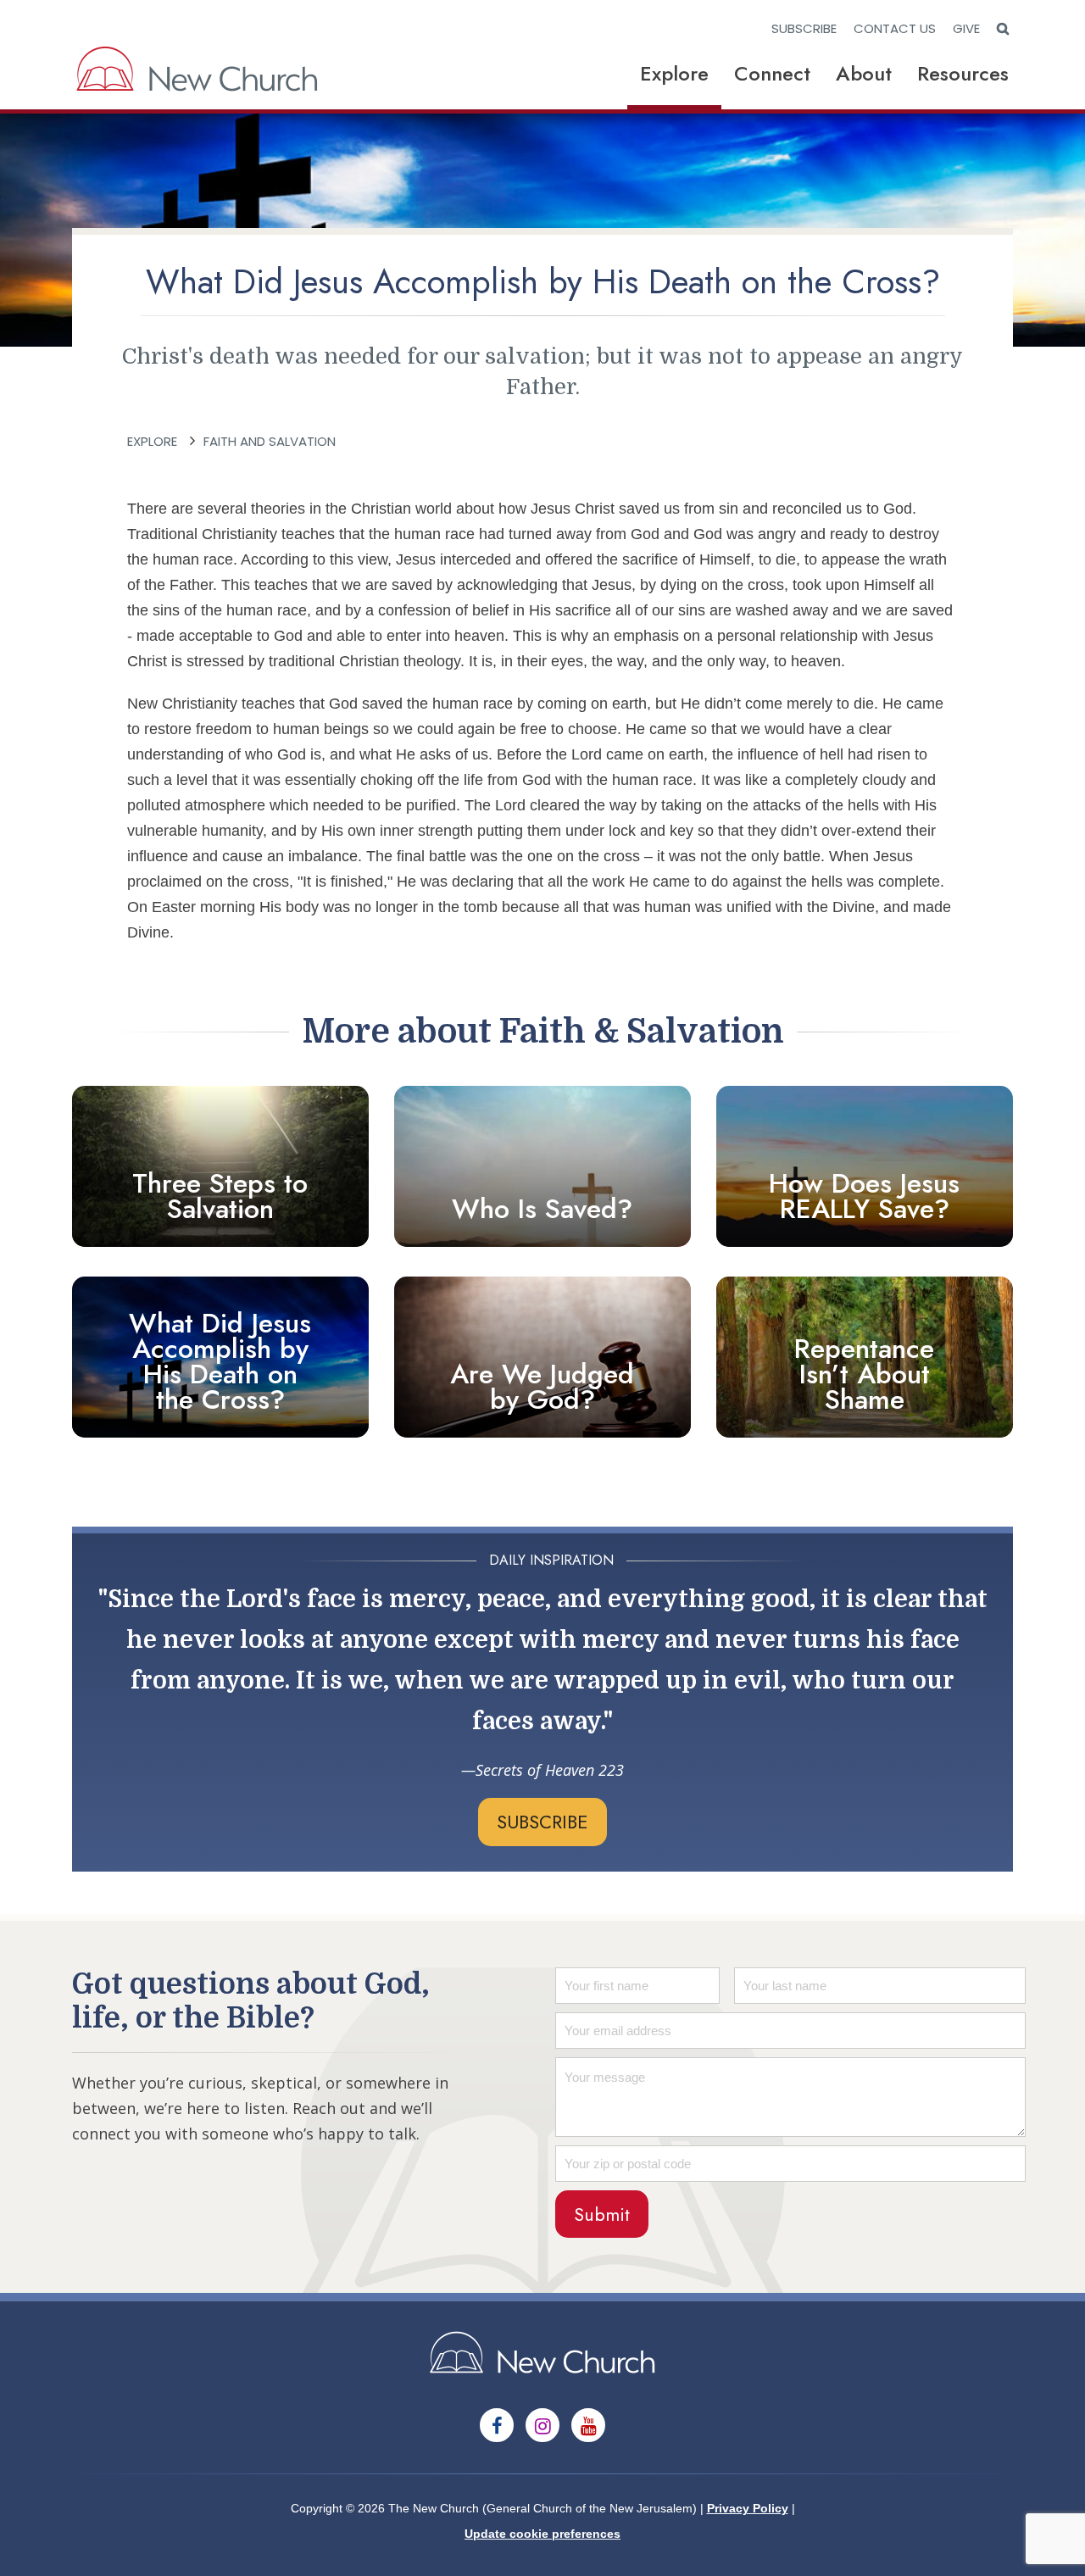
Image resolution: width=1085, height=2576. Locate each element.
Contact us (895, 28)
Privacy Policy (748, 2508)
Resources (963, 73)
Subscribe (804, 28)
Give (966, 28)
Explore (674, 73)
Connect (772, 73)
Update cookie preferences (542, 2534)
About (864, 73)
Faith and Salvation (270, 441)
